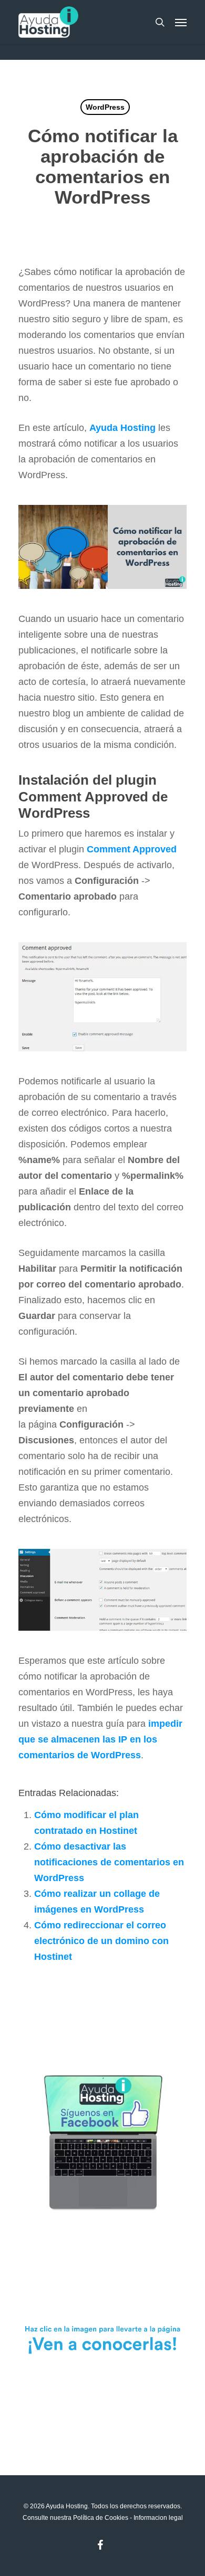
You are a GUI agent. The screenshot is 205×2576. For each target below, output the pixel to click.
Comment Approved (132, 849)
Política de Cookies (101, 2518)
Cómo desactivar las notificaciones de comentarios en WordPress (109, 1862)
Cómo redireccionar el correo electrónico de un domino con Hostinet (101, 1941)
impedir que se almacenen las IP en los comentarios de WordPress (100, 1739)
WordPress (105, 107)
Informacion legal (158, 2518)
